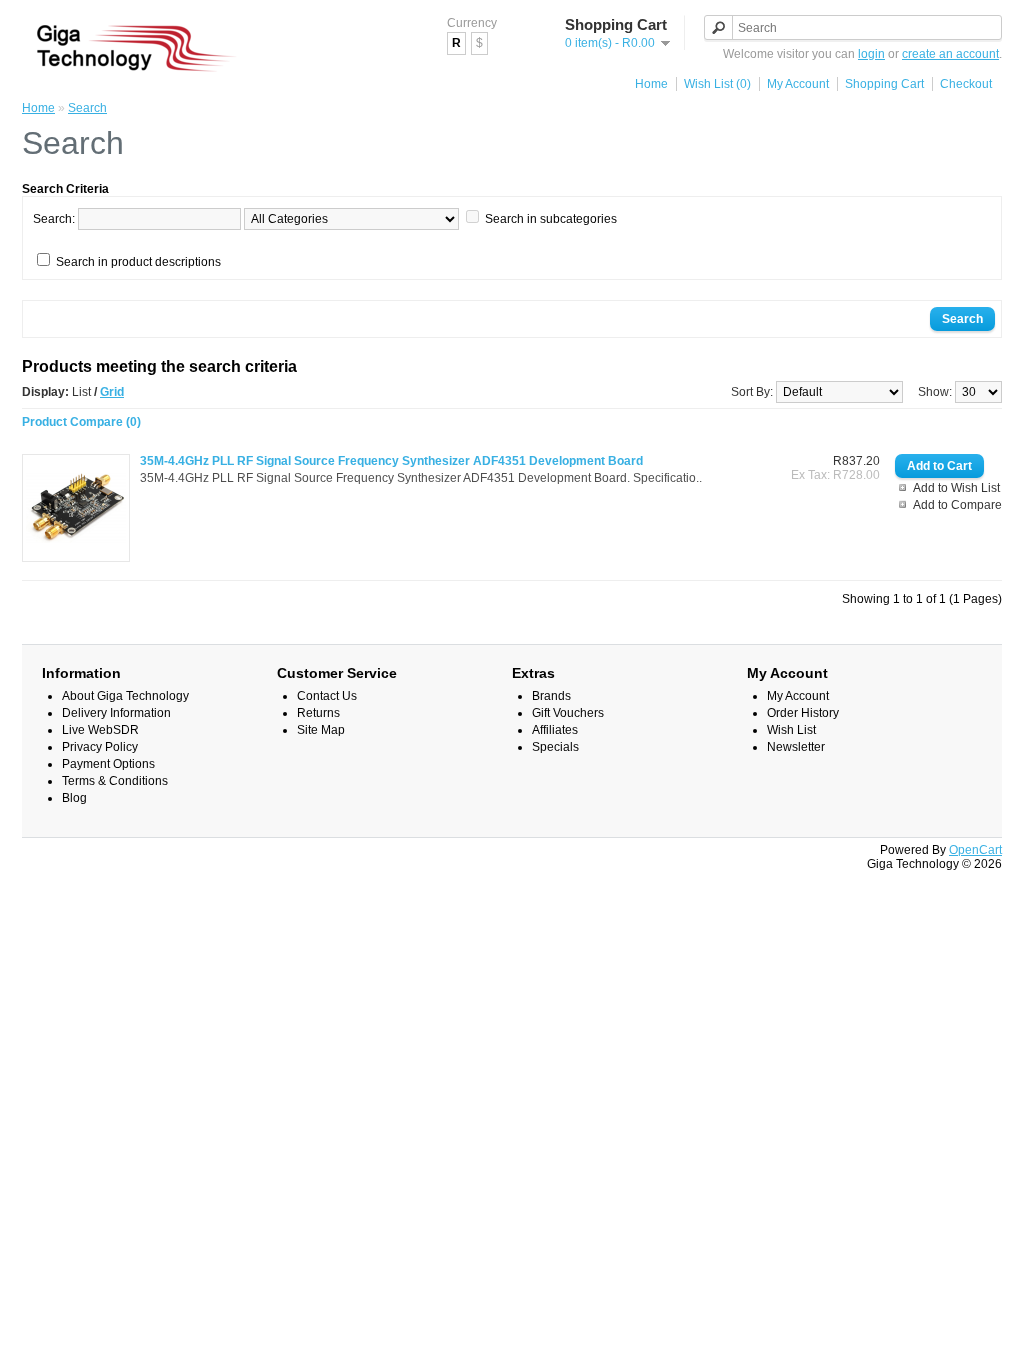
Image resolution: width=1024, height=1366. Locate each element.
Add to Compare (957, 505)
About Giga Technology (125, 696)
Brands (551, 696)
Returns (318, 713)
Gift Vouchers (568, 713)
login (871, 54)
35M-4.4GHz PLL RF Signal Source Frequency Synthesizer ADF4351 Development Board (391, 461)
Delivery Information (116, 713)
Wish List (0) (717, 84)
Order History (803, 713)
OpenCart (975, 850)
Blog (74, 798)
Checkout (966, 84)
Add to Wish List (956, 488)
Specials (555, 747)
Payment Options (108, 764)
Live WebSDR (100, 730)
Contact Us (327, 696)
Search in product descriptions (138, 262)
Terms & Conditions (115, 781)
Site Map (321, 730)
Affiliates (555, 730)
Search (87, 108)
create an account (950, 54)
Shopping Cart (884, 84)
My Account (798, 84)
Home (651, 84)
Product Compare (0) (81, 422)
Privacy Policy (100, 747)
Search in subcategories (551, 219)
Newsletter (796, 747)
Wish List (791, 730)
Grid (112, 392)
